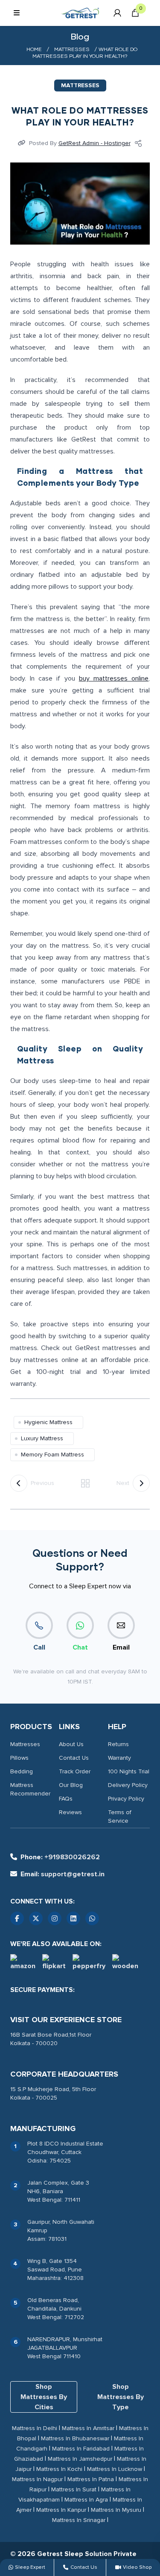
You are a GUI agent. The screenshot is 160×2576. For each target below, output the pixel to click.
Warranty (119, 1758)
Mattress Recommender (30, 1789)
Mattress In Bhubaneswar (75, 2438)
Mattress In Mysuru (116, 2510)
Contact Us (74, 1758)
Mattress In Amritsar (88, 2428)
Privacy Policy (126, 1799)
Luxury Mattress (42, 1438)
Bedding (22, 1771)
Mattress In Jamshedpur (80, 2459)
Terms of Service (120, 1817)
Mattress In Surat (74, 2489)
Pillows (19, 1758)
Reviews (70, 1812)
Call (39, 1647)
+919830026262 (60, 1857)
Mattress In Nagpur (37, 2479)
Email (121, 1647)
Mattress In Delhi (35, 2428)
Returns (118, 1744)
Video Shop (137, 2567)
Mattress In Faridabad (81, 2449)
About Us (71, 1744)
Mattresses (72, 50)
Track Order (75, 1771)
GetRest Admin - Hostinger (95, 143)
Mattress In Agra (86, 2500)
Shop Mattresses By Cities (44, 2397)
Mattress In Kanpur (61, 2510)
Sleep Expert (30, 2567)
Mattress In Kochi (59, 2469)
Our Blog (71, 1785)
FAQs (66, 1799)
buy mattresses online (114, 678)
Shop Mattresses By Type (121, 2397)
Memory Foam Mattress (52, 1455)
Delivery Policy (128, 1785)
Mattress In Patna (91, 2479)
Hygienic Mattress (48, 1422)
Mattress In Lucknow (115, 2469)
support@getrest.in (63, 1874)
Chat (80, 1647)
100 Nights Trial (129, 1771)
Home (34, 50)
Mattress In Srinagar (79, 2520)
